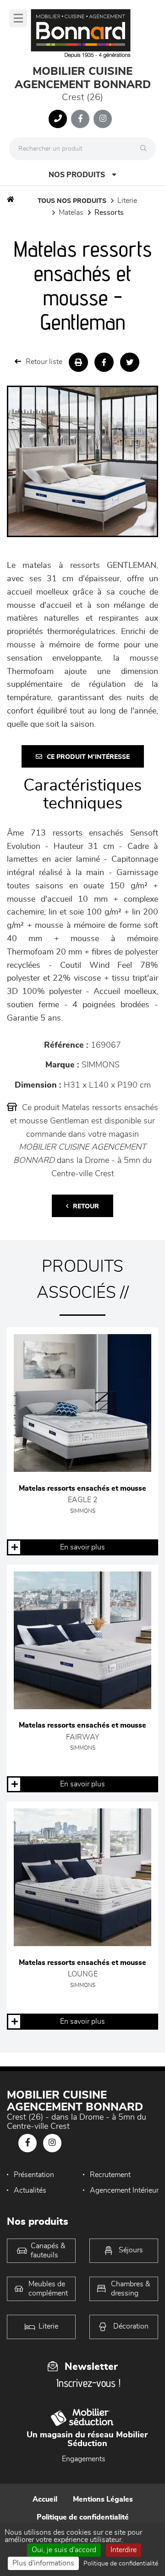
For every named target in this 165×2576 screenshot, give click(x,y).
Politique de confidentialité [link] (121, 2564)
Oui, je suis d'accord (64, 2550)
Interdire (124, 2550)
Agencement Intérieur (124, 2190)
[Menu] (18, 18)
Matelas (71, 213)
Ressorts (109, 213)
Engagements (84, 2459)
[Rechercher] (146, 149)
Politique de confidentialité (83, 2517)
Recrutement (110, 2175)
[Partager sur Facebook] (104, 362)
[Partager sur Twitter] (130, 362)
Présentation (34, 2175)
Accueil (45, 2499)
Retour (86, 1207)
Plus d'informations (43, 2563)
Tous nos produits (72, 201)
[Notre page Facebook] (80, 119)
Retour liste (44, 362)
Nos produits (77, 175)
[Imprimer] (78, 362)
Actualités (30, 2190)
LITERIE (127, 201)
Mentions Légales (103, 2499)
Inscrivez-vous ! (88, 2383)
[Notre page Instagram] (103, 119)
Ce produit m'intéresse (88, 757)
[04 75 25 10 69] (58, 119)
